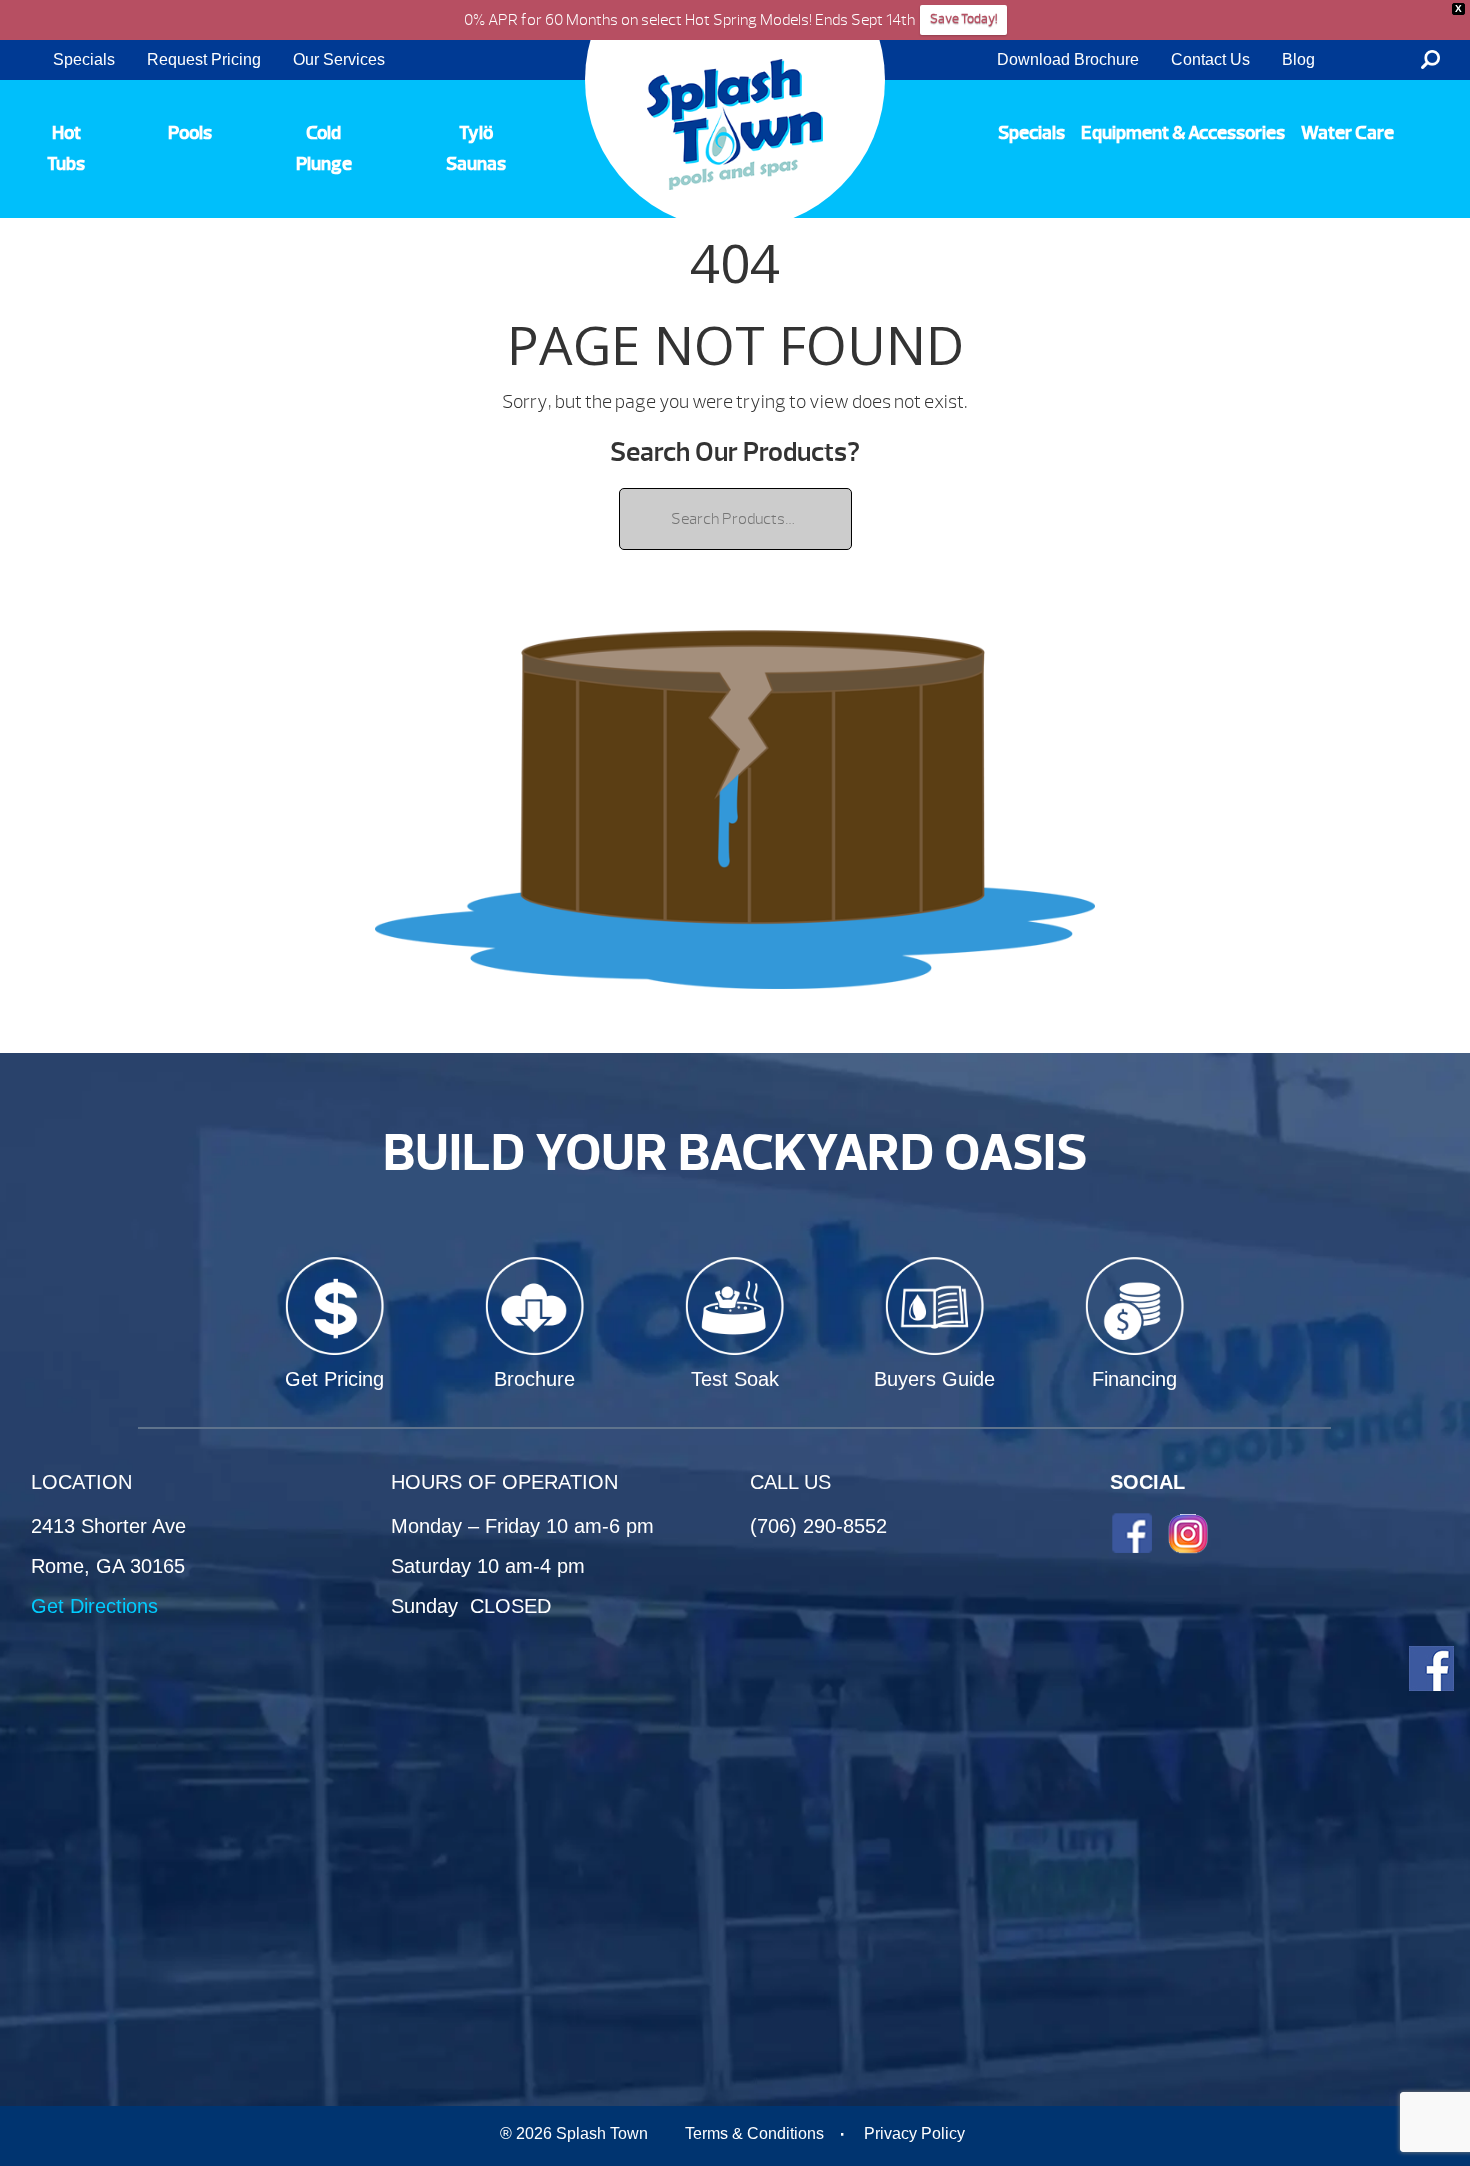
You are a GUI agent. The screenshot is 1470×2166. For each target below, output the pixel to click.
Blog (1298, 59)
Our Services (339, 59)
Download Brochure (1068, 59)
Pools (190, 133)
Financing (1134, 1379)
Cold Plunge (324, 148)
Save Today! (963, 19)
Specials (84, 59)
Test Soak (735, 1379)
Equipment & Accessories (1183, 133)
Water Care (1347, 133)
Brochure (534, 1379)
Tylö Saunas (476, 148)
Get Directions (94, 1606)
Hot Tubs (66, 148)
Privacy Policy (914, 2133)
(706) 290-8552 (818, 1526)
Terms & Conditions (754, 2133)
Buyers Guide (934, 1379)
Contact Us (1210, 59)
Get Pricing (334, 1379)
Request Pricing (204, 59)
